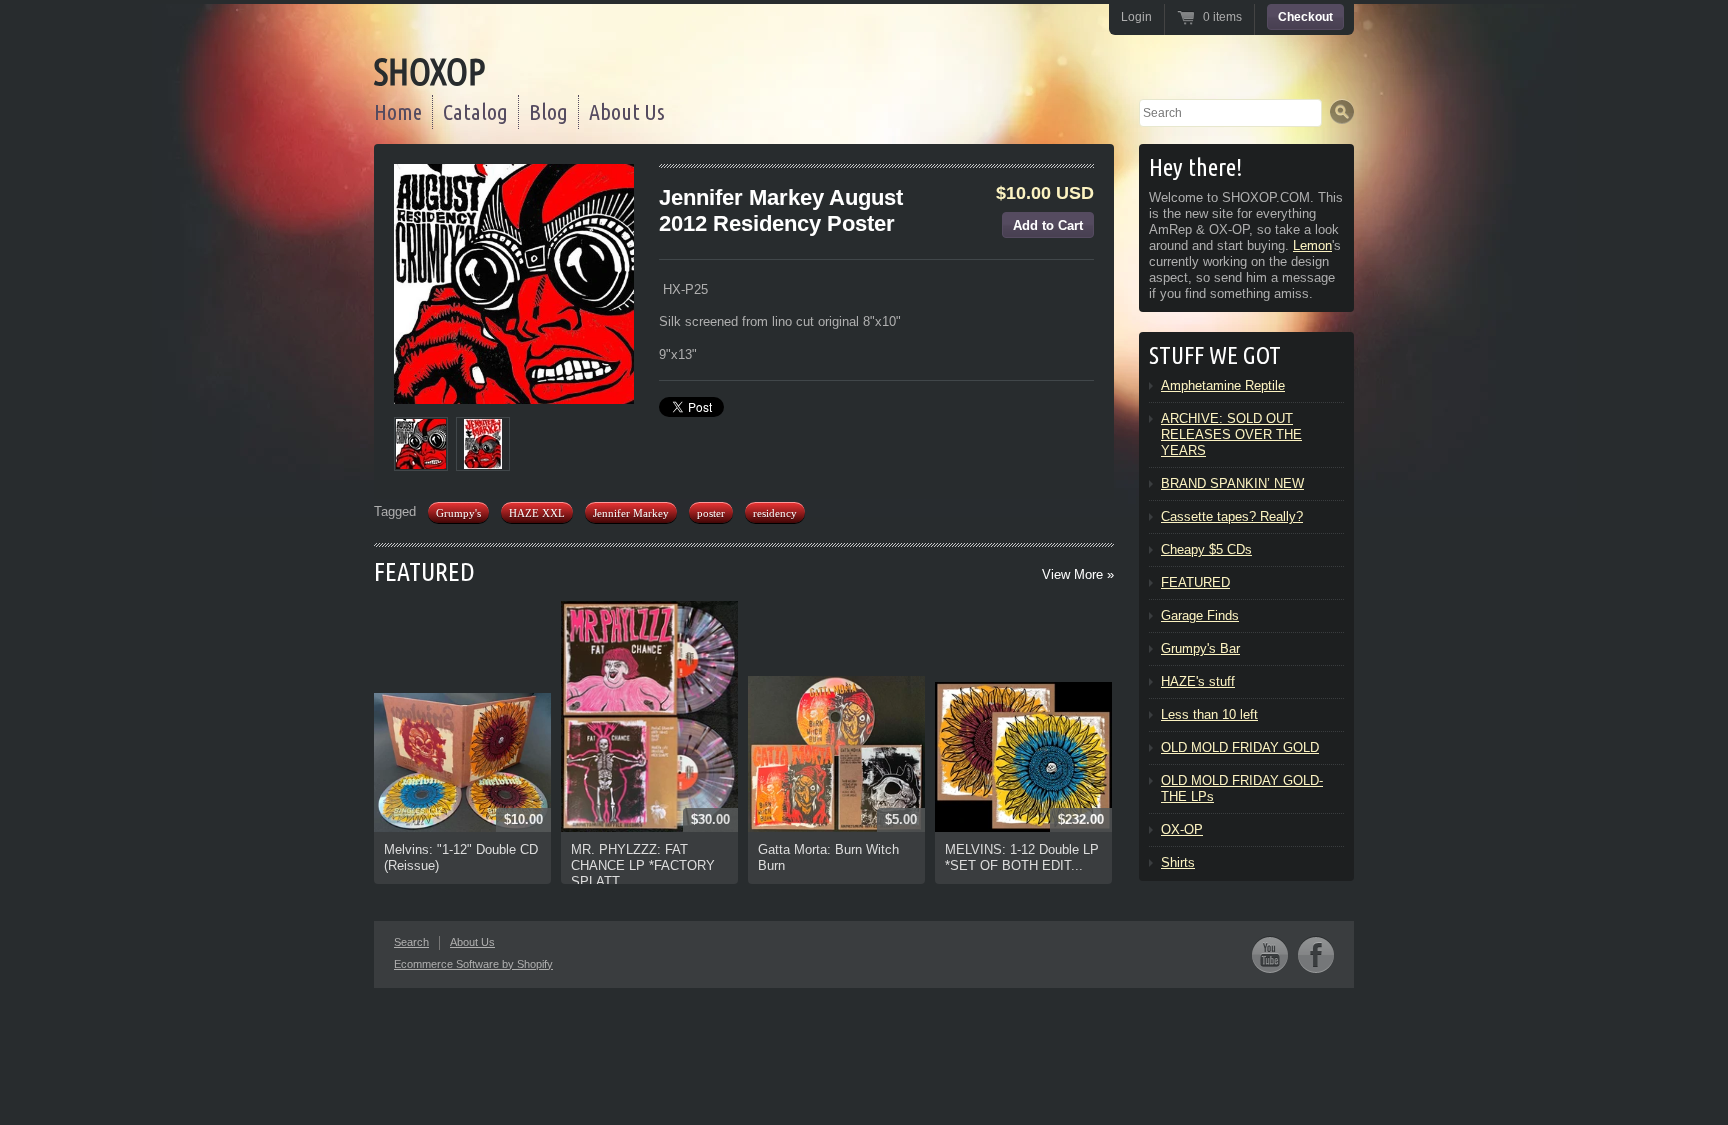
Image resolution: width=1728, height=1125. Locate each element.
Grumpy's (458, 513)
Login (1136, 17)
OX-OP (1182, 829)
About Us (627, 111)
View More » (1078, 574)
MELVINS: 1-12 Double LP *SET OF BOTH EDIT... (1022, 857)
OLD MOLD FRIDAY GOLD (1240, 747)
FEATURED (424, 571)
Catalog (475, 111)
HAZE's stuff (1198, 681)
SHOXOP (429, 71)
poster (711, 513)
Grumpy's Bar (1200, 648)
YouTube (1270, 954)
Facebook (1316, 954)
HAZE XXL (537, 513)
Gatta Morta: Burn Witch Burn (828, 857)
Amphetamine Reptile (1223, 385)
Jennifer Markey (631, 513)
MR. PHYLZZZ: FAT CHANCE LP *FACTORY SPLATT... (643, 865)
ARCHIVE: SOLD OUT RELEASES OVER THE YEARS (1231, 434)
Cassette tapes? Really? (1232, 516)
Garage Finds (1200, 615)
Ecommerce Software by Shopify (473, 964)
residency (775, 513)
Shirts (1178, 862)
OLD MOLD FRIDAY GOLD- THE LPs (1242, 788)
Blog (548, 111)
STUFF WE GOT (1215, 355)
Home (398, 111)
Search (411, 942)
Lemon (1312, 245)
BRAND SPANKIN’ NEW (1232, 483)
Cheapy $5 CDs (1206, 549)
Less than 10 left (1209, 714)
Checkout (1305, 17)
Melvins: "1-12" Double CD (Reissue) (461, 857)
